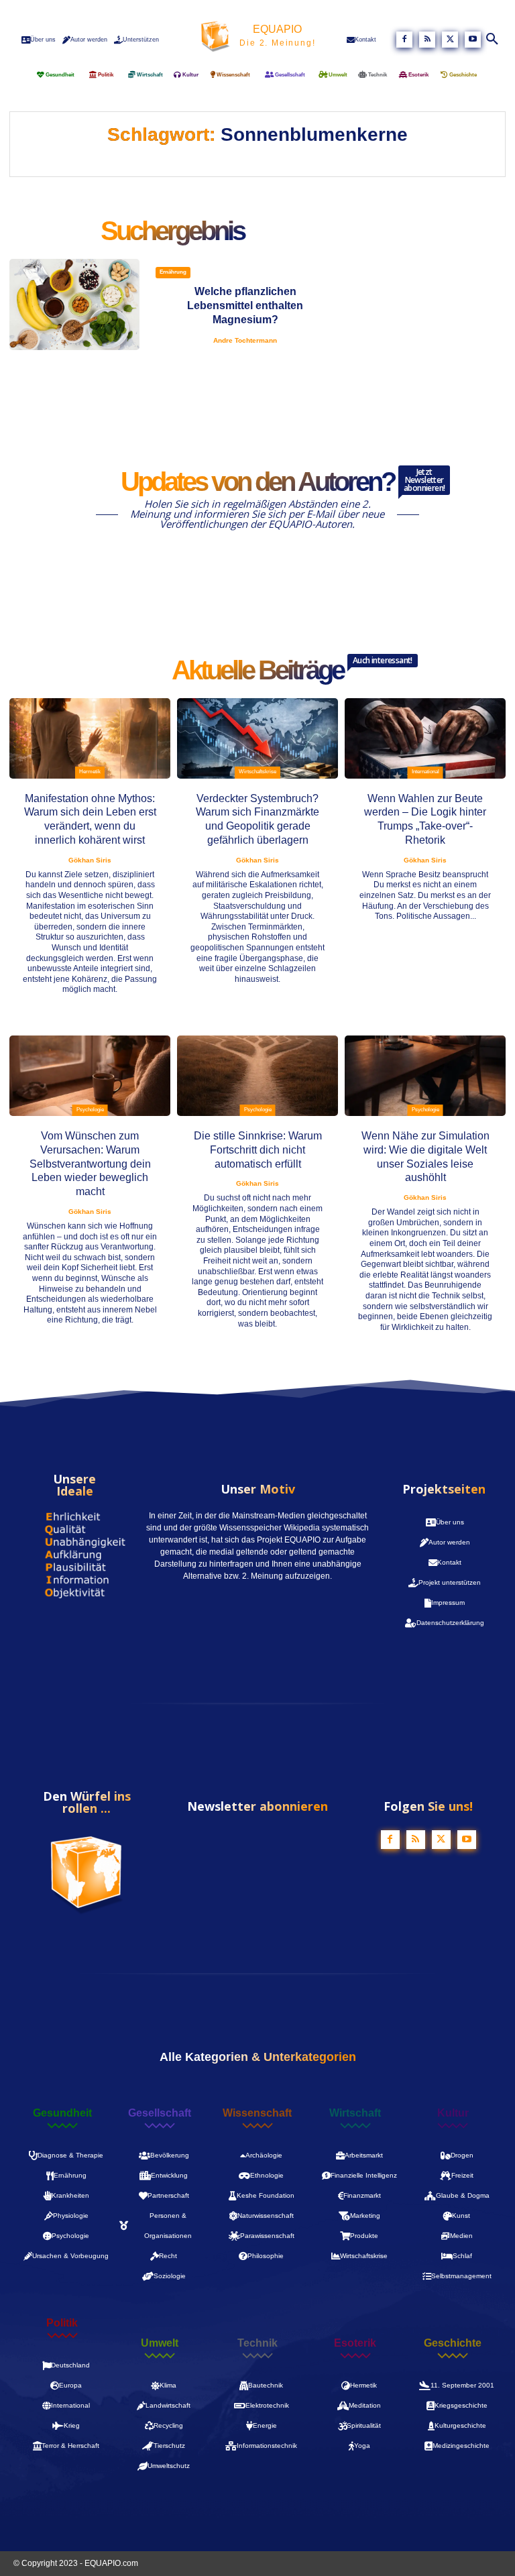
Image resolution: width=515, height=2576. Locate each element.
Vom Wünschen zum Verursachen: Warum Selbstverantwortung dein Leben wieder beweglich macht (90, 1164)
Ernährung (173, 272)
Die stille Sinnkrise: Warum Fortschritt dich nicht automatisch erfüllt (258, 1150)
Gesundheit (62, 2113)
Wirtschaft (355, 2113)
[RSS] (427, 40)
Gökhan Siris (90, 860)
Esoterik (355, 2343)
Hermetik (90, 772)
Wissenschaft (257, 2113)
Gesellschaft (160, 2113)
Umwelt (160, 2343)
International (425, 772)
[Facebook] (404, 40)
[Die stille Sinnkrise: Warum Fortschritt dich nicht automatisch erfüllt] (257, 1076)
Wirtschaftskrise (257, 772)
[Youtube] (473, 40)
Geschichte (453, 2343)
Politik (62, 2323)
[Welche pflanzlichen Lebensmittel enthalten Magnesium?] (74, 304)
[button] (493, 40)
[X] (450, 40)
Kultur (453, 2113)
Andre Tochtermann (245, 340)
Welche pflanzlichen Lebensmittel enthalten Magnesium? (245, 305)
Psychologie (90, 1110)
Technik (257, 2343)
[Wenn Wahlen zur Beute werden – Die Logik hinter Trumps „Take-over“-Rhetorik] (425, 738)
